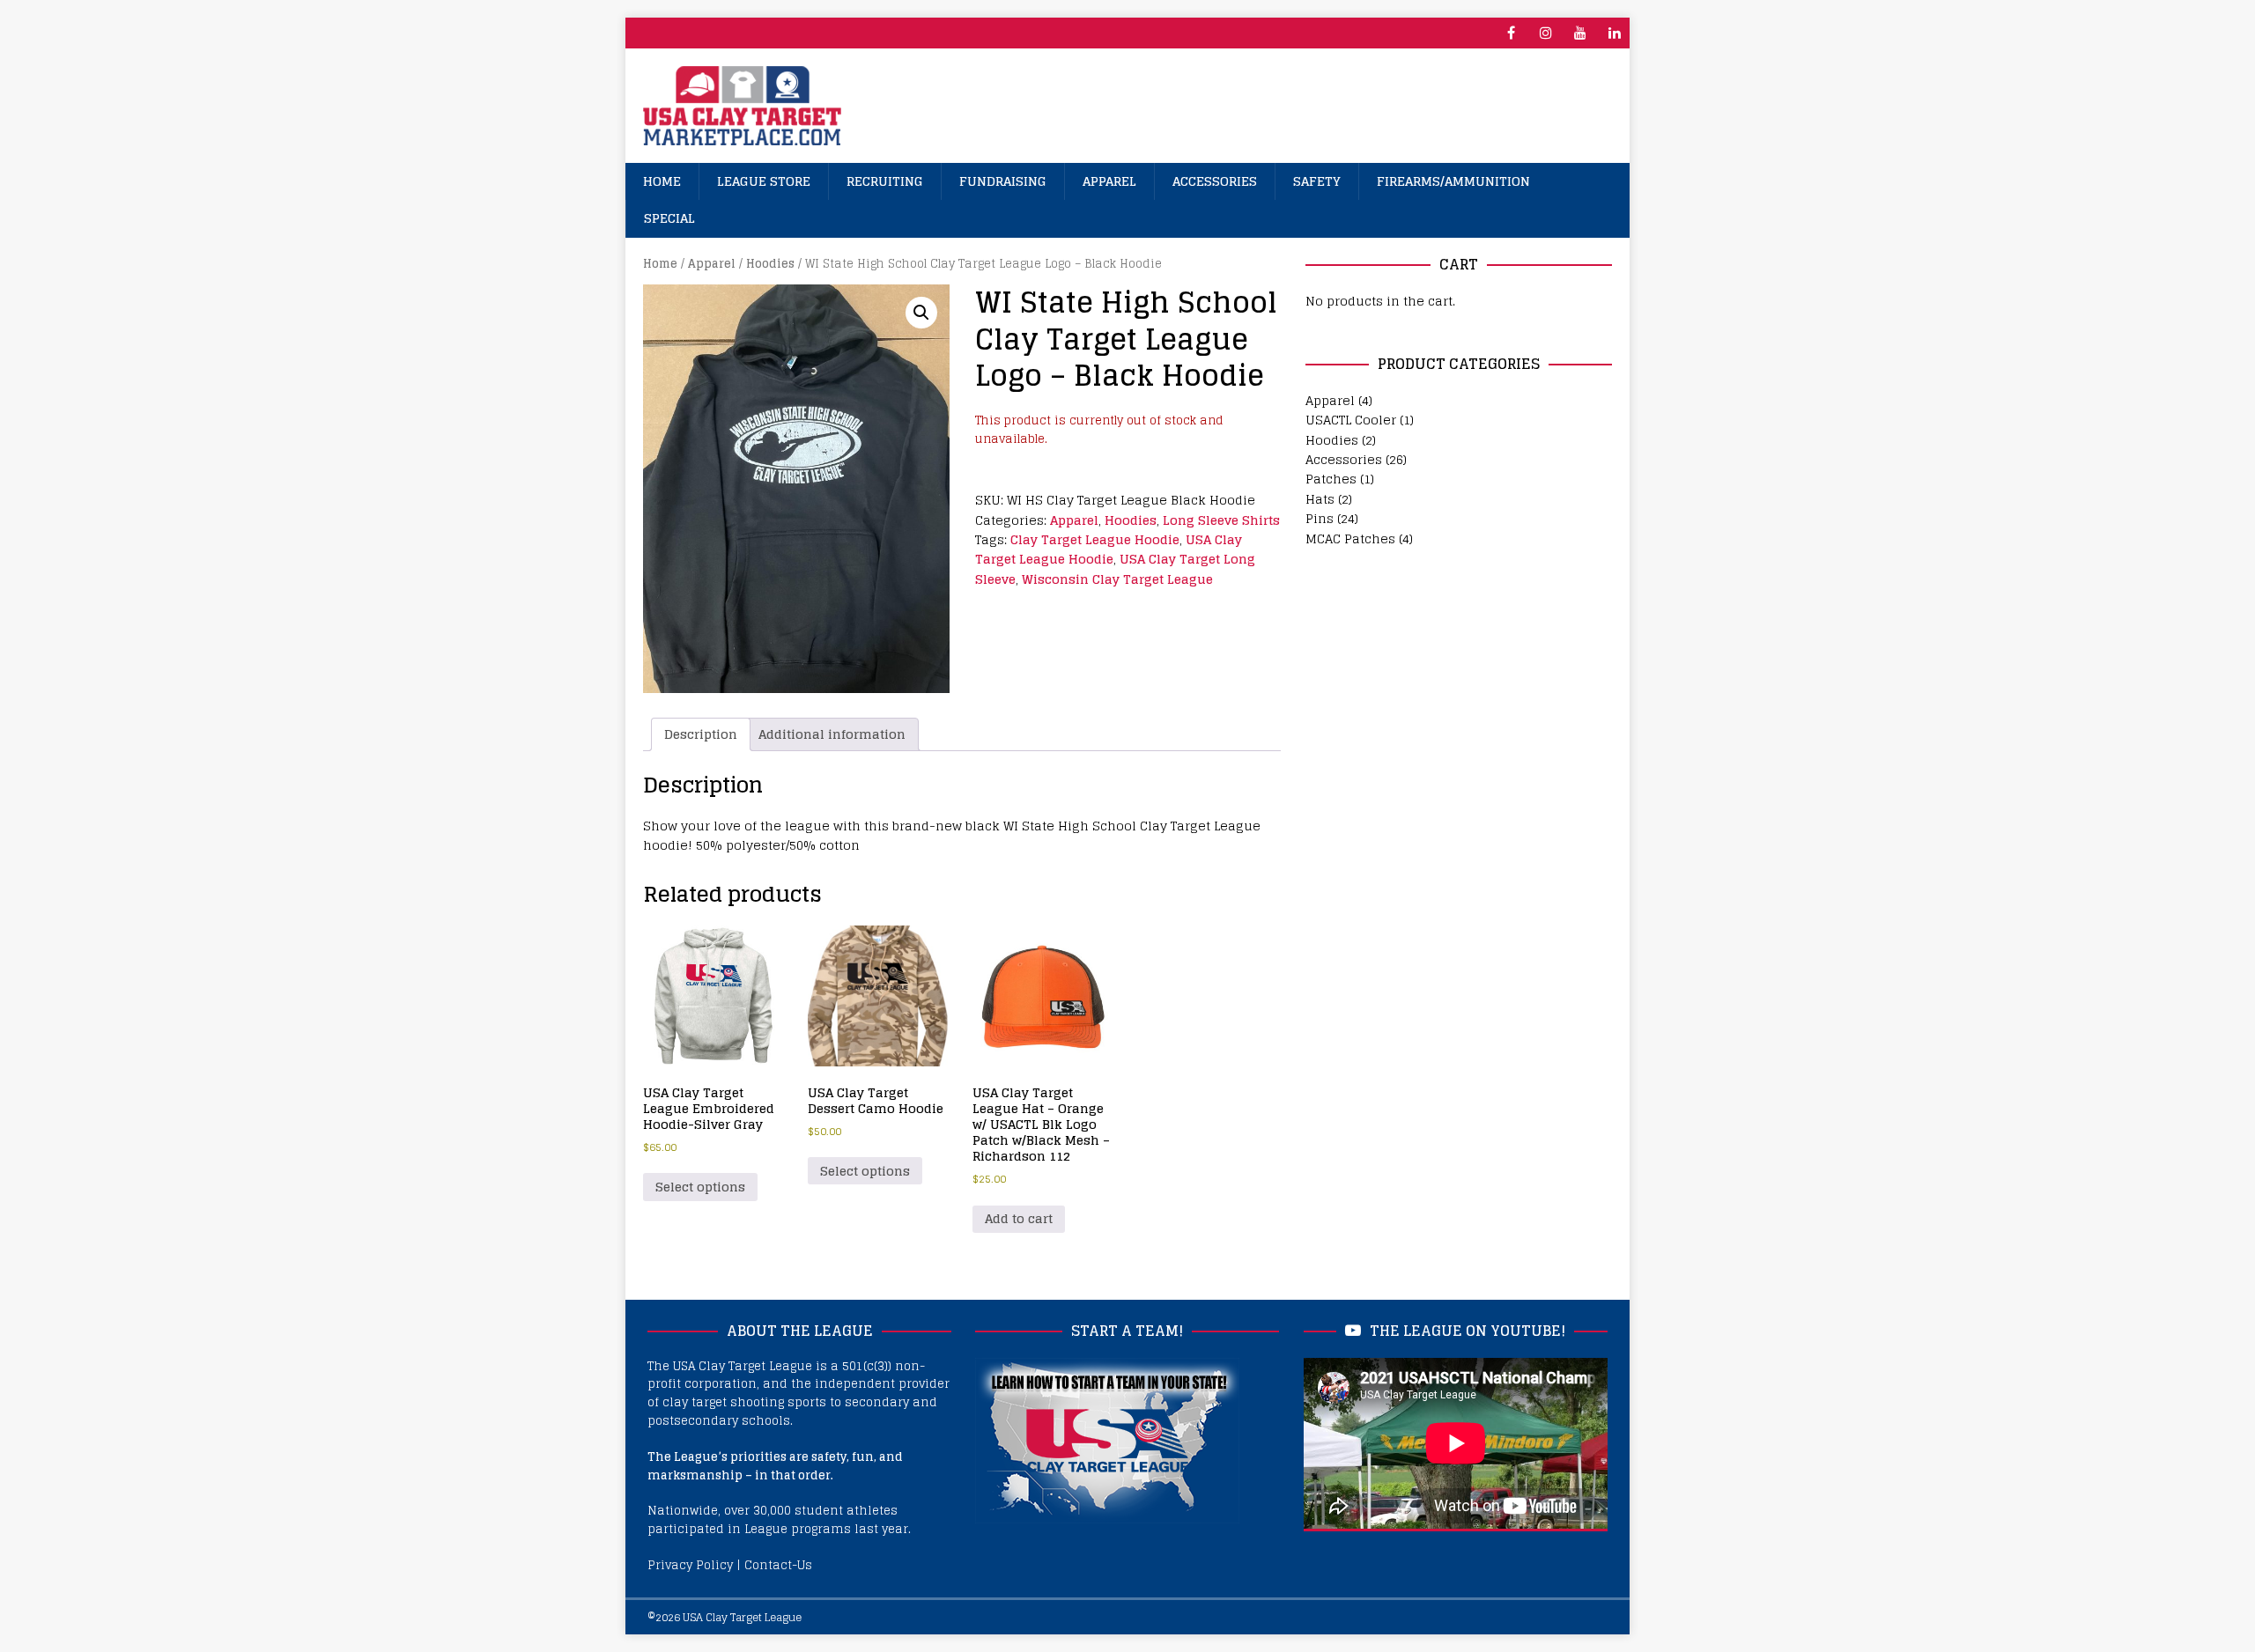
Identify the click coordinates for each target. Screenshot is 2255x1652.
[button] (921, 313)
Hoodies (770, 264)
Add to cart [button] (1019, 1218)
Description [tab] (701, 734)
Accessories (1215, 181)
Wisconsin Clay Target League (1117, 579)
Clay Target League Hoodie (1095, 539)
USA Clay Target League (742, 1617)
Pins (1320, 518)
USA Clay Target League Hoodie (1109, 549)
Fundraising (1003, 181)
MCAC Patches (1350, 538)
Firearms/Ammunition (1453, 181)
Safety (1317, 181)
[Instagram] (1545, 33)
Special (669, 218)
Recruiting (885, 181)
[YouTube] (1580, 33)
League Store (764, 181)
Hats (1320, 499)
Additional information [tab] (832, 734)
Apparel (1109, 181)
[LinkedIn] (1614, 33)
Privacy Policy (690, 1565)
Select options (700, 1187)
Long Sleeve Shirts (1221, 520)
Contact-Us (778, 1565)
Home (662, 181)
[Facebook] (1511, 33)
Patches (1331, 479)
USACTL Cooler (1351, 420)
